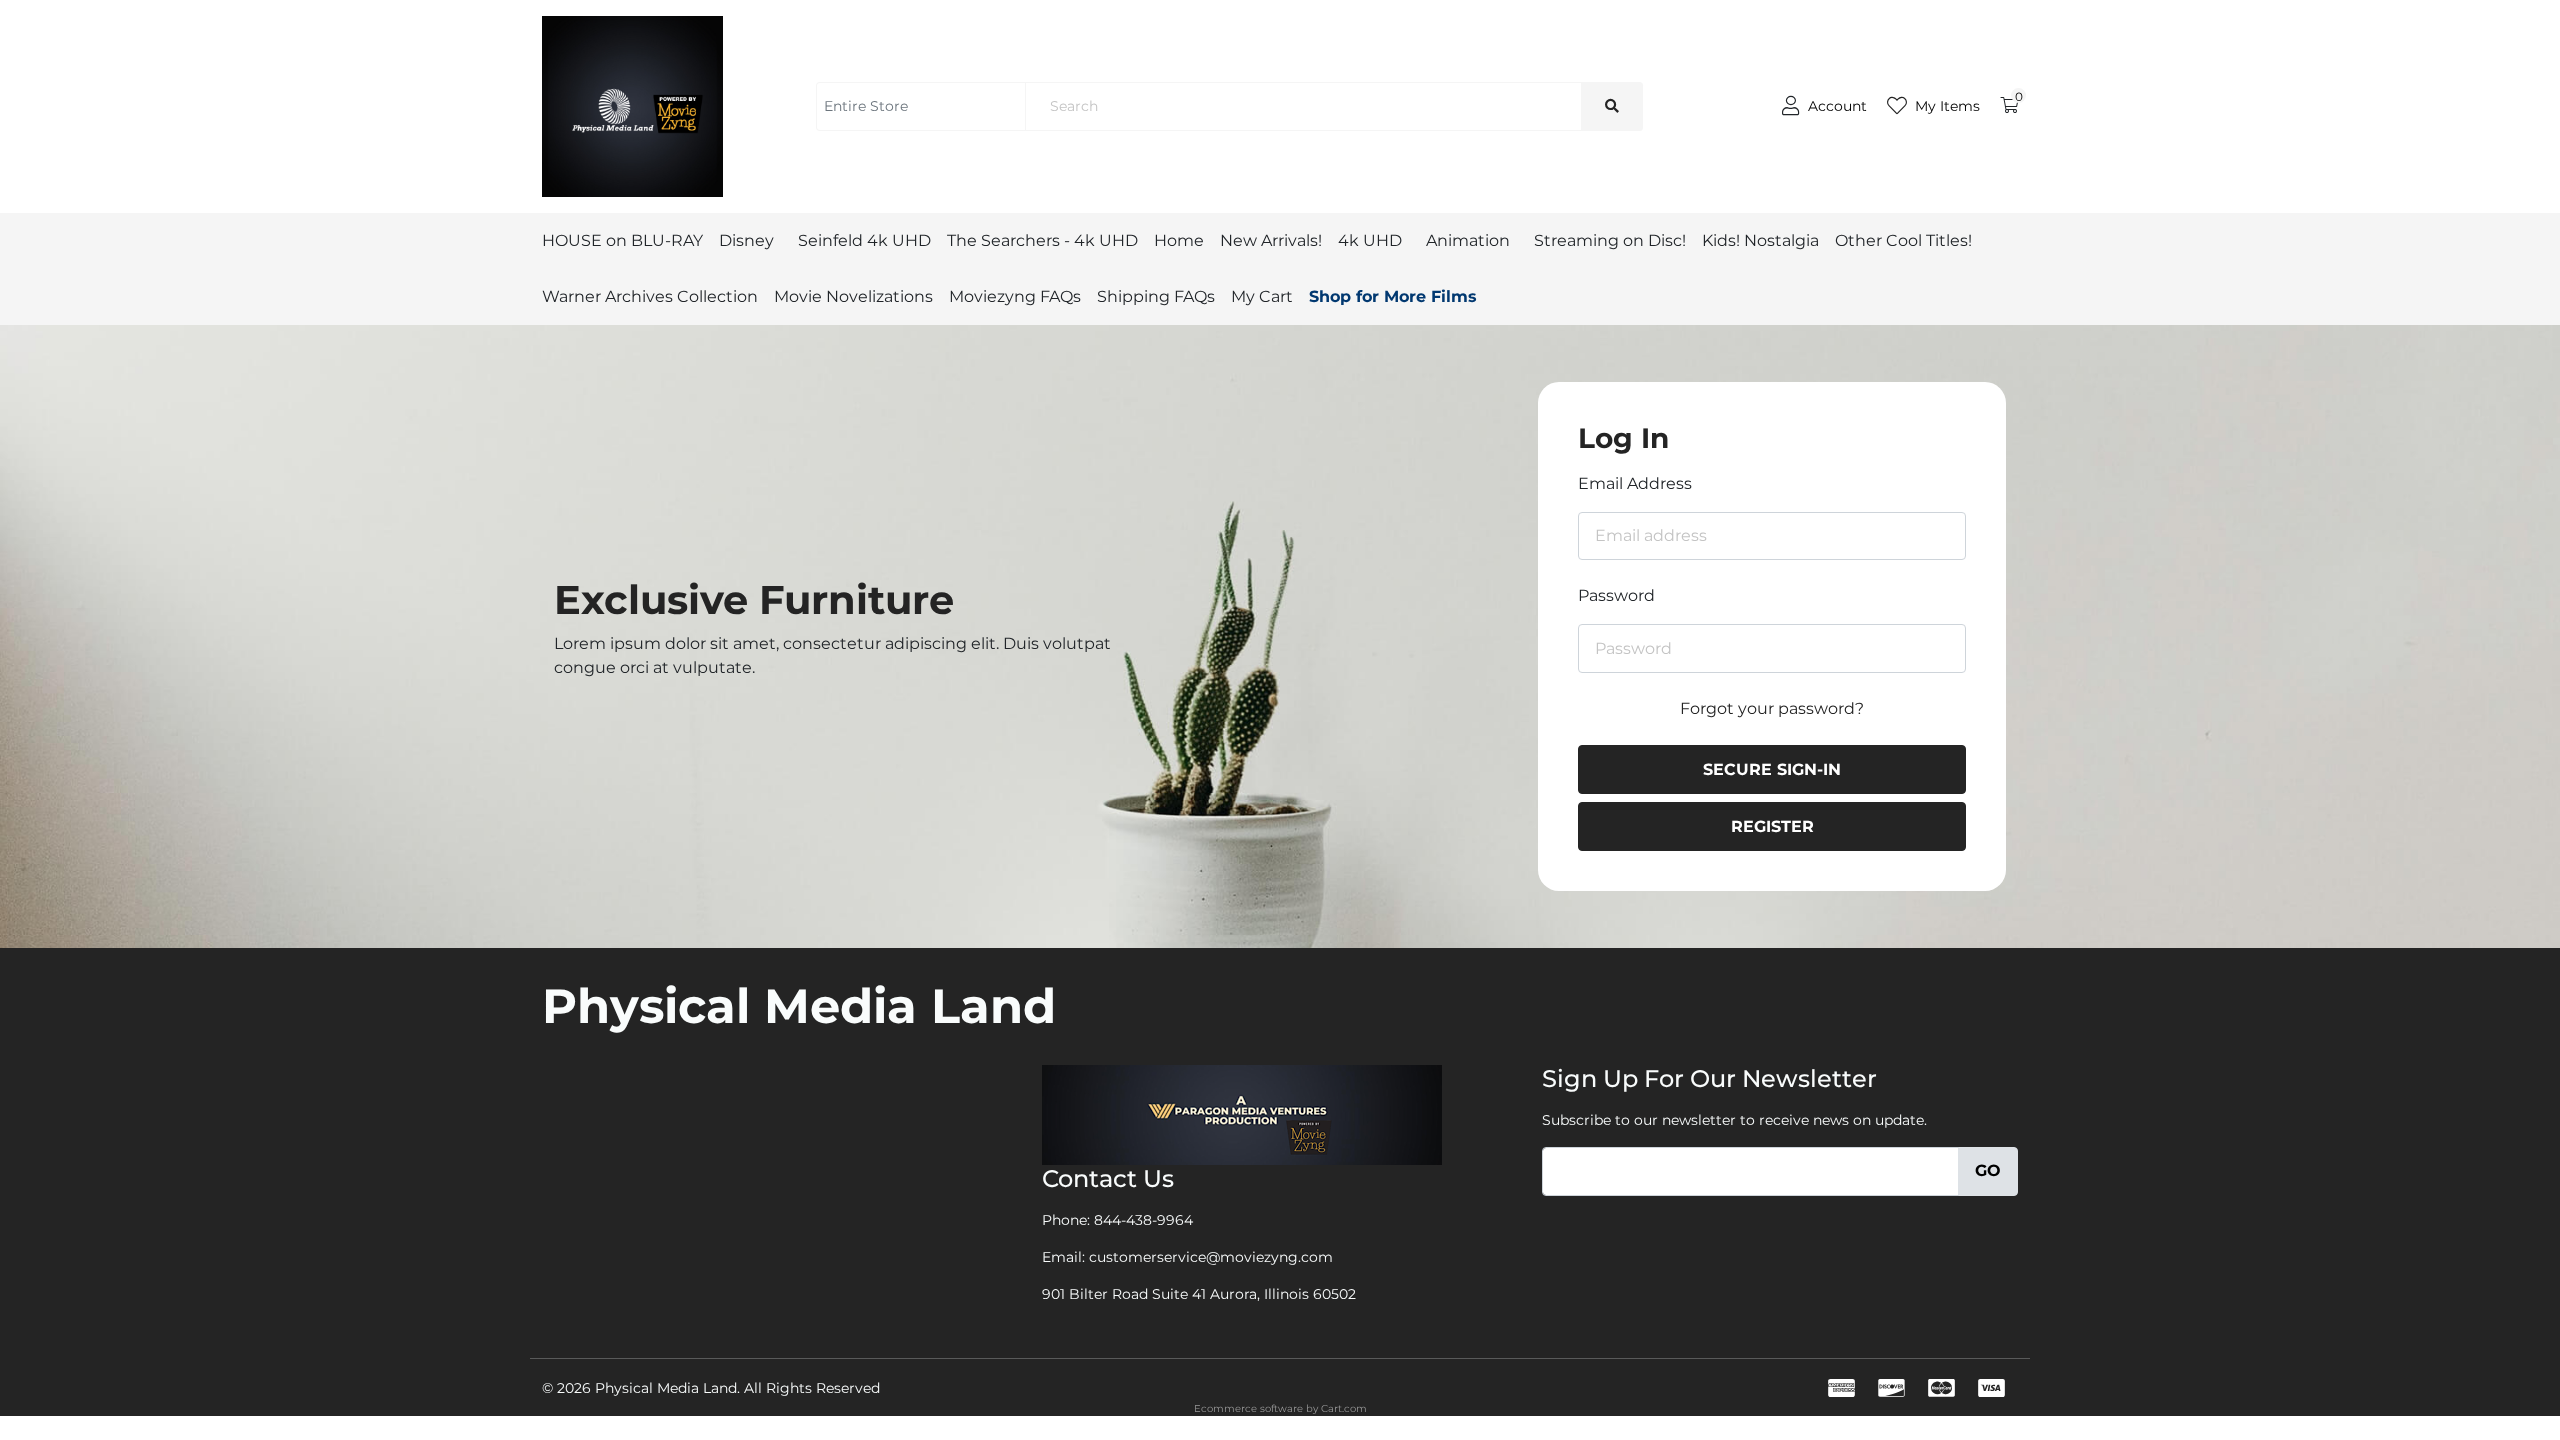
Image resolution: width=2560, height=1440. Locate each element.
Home (1179, 240)
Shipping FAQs (1156, 296)
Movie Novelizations (853, 296)
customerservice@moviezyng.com (1211, 1257)
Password (1616, 595)
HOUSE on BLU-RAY (622, 240)
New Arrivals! (1271, 240)
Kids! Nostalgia (1760, 240)
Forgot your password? (1772, 708)
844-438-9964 (1143, 1220)
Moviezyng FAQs (1015, 296)
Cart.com (1344, 1408)
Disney (746, 240)
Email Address (1635, 483)
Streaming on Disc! (1610, 240)
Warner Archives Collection (650, 296)
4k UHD (1370, 240)
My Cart (1262, 296)
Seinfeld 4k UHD (864, 240)
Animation (1468, 240)
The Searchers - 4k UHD (1042, 240)
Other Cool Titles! (1903, 240)
